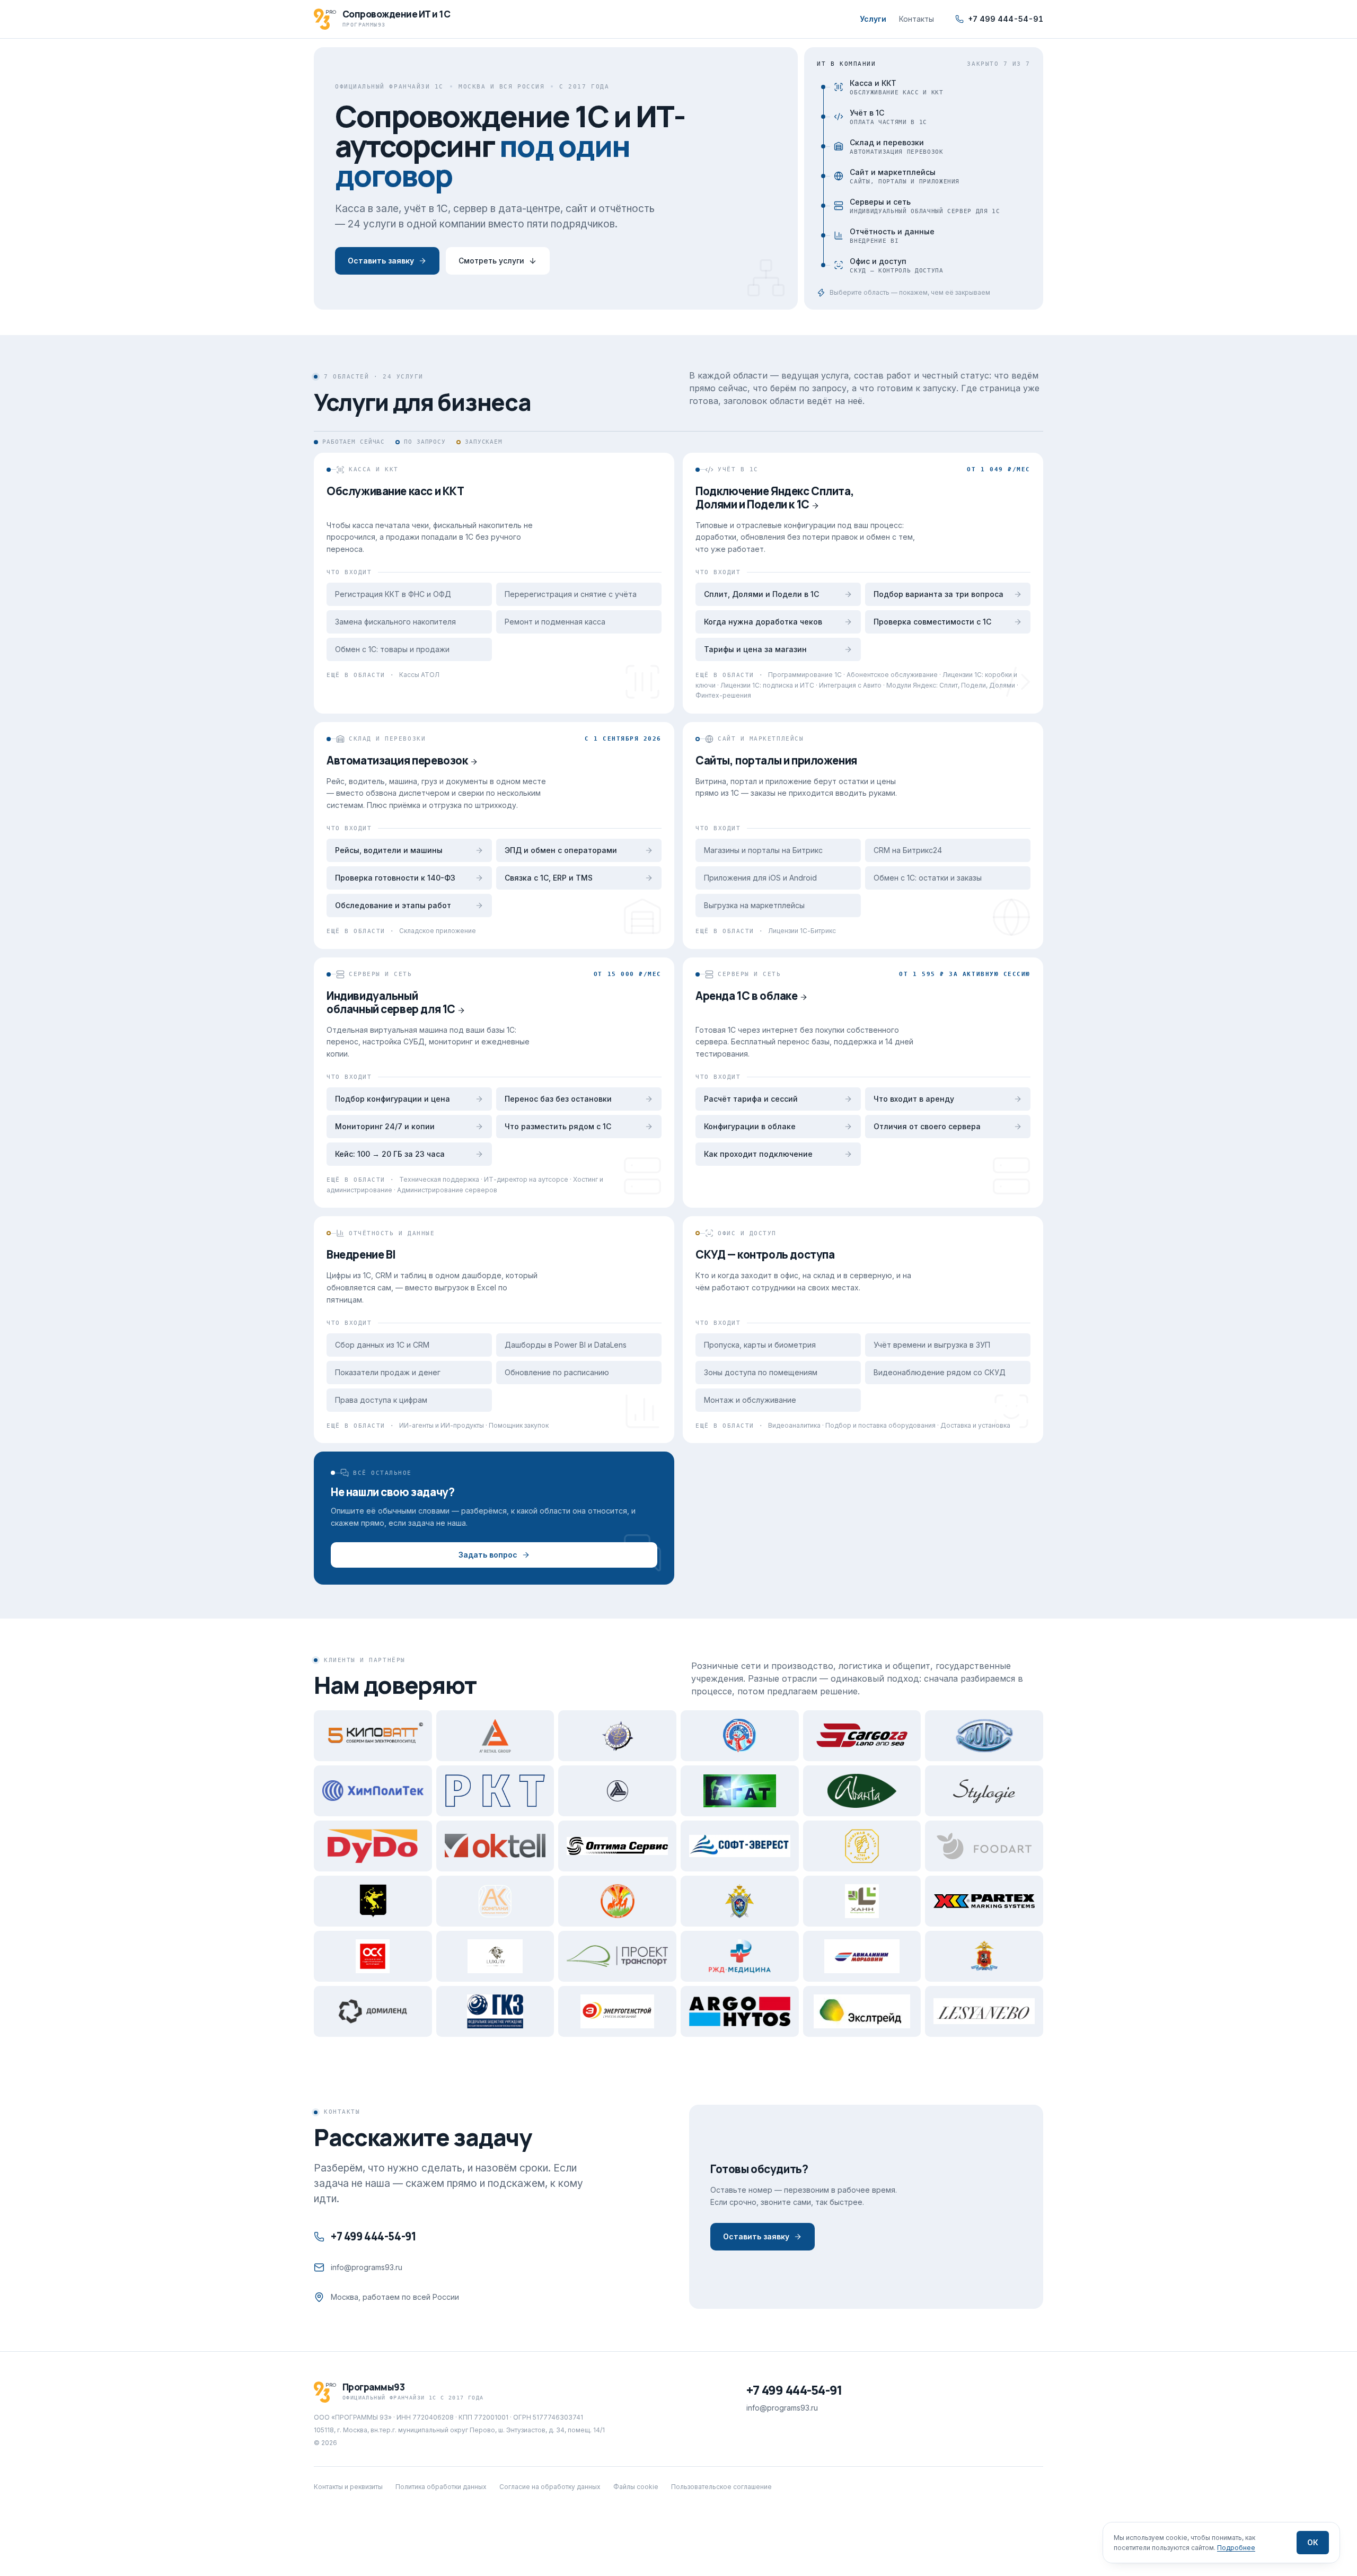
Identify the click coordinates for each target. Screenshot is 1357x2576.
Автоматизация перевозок (397, 760)
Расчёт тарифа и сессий (751, 1099)
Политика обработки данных (441, 2487)
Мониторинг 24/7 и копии (385, 1126)
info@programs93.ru (367, 2267)
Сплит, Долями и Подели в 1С (761, 594)
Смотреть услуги (491, 261)
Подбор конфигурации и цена (393, 1099)
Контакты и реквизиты (348, 2487)
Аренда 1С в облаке (747, 996)
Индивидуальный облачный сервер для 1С (391, 1002)
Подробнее (1236, 2548)
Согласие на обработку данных (550, 2487)
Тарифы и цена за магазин (755, 649)
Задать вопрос (488, 1555)
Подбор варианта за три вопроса (939, 594)
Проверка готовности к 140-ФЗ (395, 878)
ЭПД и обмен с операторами (561, 850)
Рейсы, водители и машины (389, 850)
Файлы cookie (636, 2487)
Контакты (917, 19)
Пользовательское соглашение (721, 2487)
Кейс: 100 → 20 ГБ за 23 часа (390, 1154)
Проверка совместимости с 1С (932, 622)
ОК (1313, 2542)
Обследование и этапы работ (393, 905)
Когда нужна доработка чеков (763, 622)
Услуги (873, 19)
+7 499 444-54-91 (1006, 19)
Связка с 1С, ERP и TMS (549, 878)
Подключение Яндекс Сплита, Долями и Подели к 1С (775, 498)
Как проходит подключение (758, 1154)
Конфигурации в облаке (750, 1126)
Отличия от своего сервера (927, 1126)
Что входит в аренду (914, 1099)
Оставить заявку (381, 261)
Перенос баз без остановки (558, 1099)
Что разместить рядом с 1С (558, 1126)
